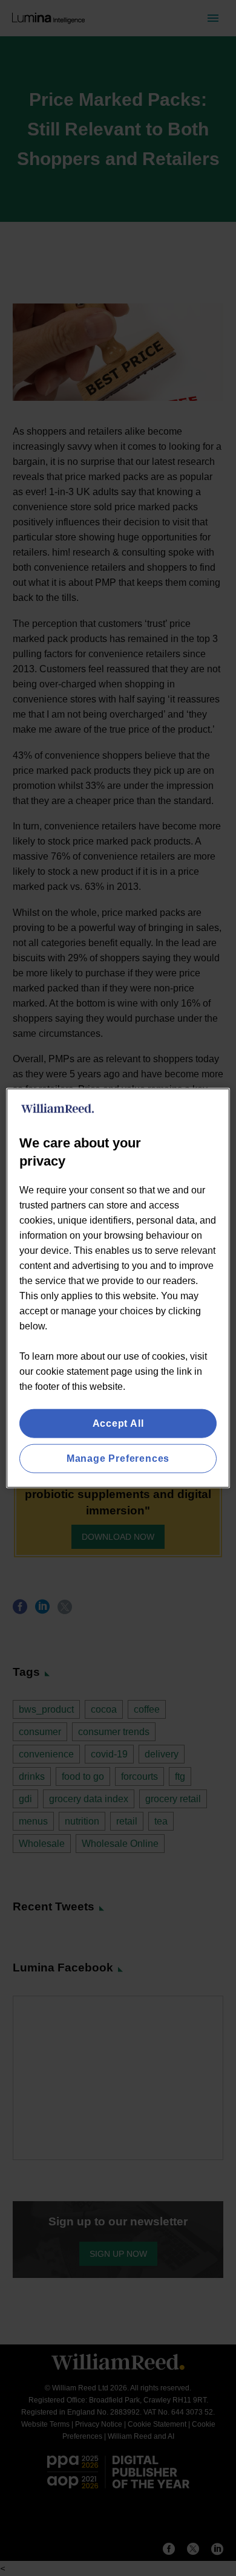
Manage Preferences (118, 1458)
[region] (118, 1288)
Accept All (118, 1423)
